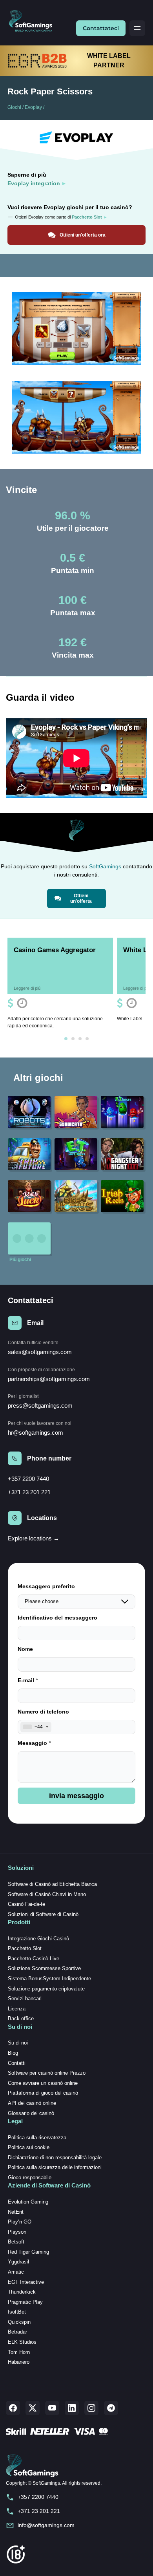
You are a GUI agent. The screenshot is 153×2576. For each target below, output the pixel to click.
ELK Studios (22, 2342)
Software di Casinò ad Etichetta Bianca (52, 1884)
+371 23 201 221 (29, 1492)
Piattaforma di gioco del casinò (43, 2093)
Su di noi (18, 2043)
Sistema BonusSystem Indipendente (49, 1979)
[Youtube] (52, 2408)
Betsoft (16, 2242)
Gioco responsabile (30, 2177)
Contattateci (101, 28)
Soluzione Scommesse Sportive (44, 1968)
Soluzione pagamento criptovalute (46, 1989)
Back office (21, 2018)
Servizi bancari (25, 1998)
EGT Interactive (26, 2282)
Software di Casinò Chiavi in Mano (47, 1894)
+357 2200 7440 (28, 1479)
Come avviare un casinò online (43, 2083)
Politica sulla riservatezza (37, 2138)
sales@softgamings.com (40, 1352)
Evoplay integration (34, 183)
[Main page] (34, 21)
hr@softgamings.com (36, 1433)
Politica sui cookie (29, 2147)
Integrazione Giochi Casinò (38, 1939)
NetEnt (16, 2212)
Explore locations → (34, 1538)
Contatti (17, 2063)
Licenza (17, 2009)
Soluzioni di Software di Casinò (43, 1914)
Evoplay (33, 107)
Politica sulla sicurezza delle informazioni (55, 2167)
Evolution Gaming (28, 2202)
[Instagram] (91, 2408)
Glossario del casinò (31, 2113)
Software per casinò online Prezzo (47, 2073)
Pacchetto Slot (25, 1948)
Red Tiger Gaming (28, 2252)
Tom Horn (19, 2352)
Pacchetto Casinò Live (34, 1959)
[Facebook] (13, 2408)
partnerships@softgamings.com (49, 1379)
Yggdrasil (18, 2262)
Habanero (19, 2362)
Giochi (14, 107)
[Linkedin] (72, 2408)
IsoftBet (17, 2312)
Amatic (16, 2272)
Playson (17, 2232)
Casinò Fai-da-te (26, 1904)
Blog (13, 2053)
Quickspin (19, 2322)
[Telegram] (111, 2408)
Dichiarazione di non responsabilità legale (55, 2158)
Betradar (17, 2332)
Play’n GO (20, 2222)
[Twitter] (33, 2408)
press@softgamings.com (40, 1406)
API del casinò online (32, 2103)
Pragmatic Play (25, 2302)
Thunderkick (22, 2292)
